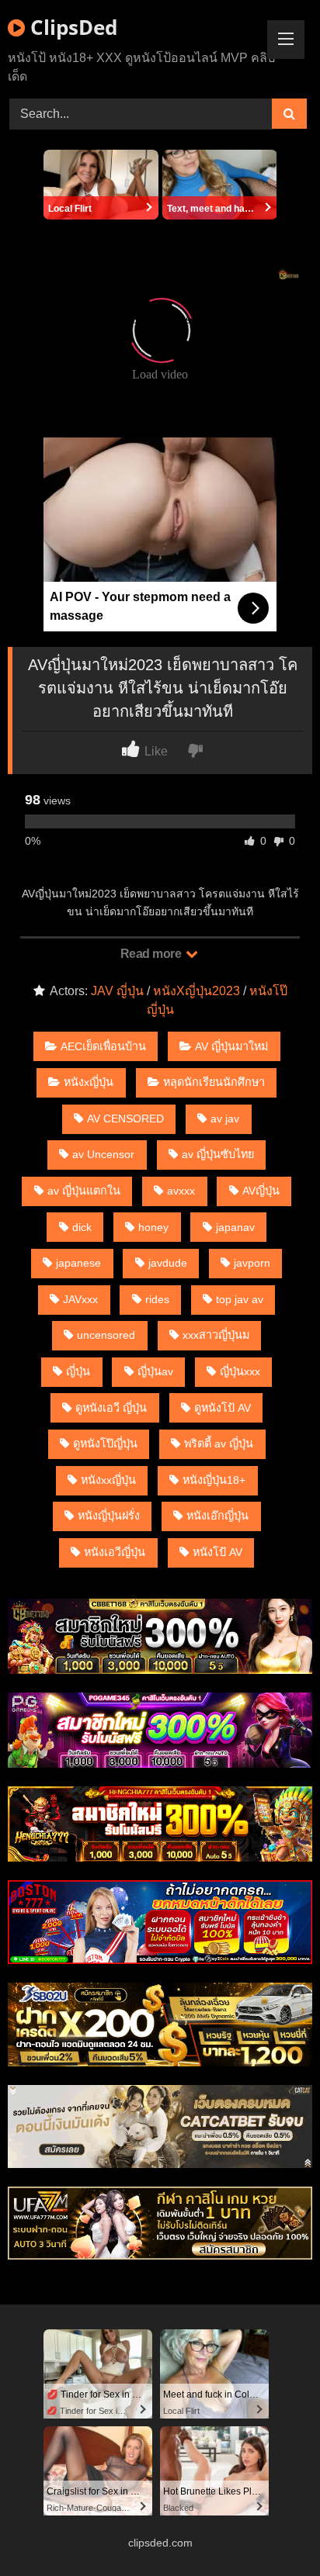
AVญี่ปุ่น (261, 1191)
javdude (168, 1263)
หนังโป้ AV (217, 1552)
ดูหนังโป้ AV (223, 1408)
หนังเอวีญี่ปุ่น (115, 1552)
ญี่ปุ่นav (155, 1371)
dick (82, 1227)
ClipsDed (71, 27)
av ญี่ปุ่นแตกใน (84, 1191)
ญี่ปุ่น (78, 1371)
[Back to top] (272, 2530)
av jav (225, 1119)
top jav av (240, 1299)
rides (157, 1299)
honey (153, 1227)
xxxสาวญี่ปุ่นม (216, 1335)
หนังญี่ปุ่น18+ (214, 1480)
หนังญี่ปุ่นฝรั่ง (109, 1516)
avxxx (181, 1191)
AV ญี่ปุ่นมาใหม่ (231, 1046)
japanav (235, 1227)
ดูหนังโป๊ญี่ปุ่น (105, 1444)
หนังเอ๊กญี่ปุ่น (217, 1516)
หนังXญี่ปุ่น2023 (197, 991)
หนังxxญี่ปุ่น (108, 1480)
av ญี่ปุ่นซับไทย (218, 1154)
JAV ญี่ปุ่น (117, 991)
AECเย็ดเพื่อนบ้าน (103, 1046)
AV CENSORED (125, 1119)
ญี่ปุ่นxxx (240, 1371)
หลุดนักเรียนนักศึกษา (214, 1082)
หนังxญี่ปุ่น (89, 1082)
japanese (78, 1263)
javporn (252, 1263)
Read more (152, 954)
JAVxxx (80, 1299)
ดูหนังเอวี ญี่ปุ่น (111, 1408)
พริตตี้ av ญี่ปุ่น (219, 1444)
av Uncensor (103, 1154)
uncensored (106, 1335)
